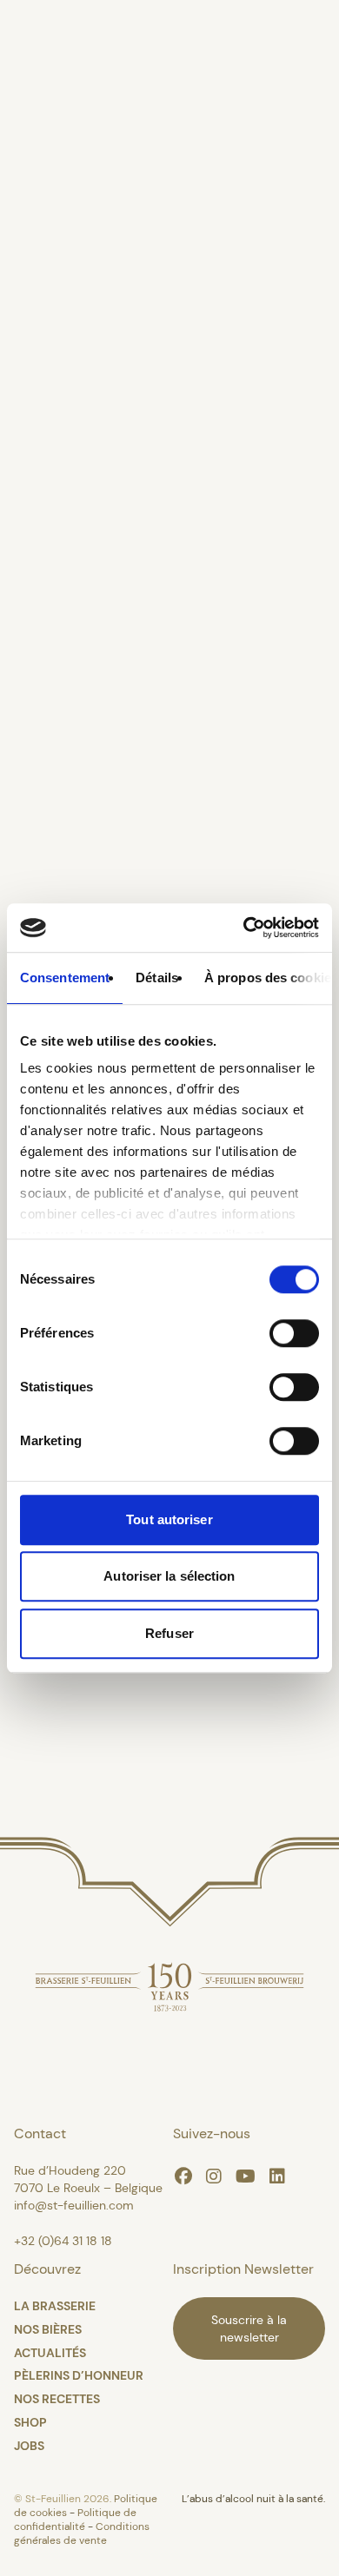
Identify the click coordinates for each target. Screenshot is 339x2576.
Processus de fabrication (142, 351)
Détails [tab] (157, 978)
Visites (38, 879)
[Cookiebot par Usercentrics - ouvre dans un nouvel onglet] (244, 928)
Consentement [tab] (65, 978)
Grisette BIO (72, 615)
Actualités (58, 681)
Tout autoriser (169, 1519)
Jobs (29, 2446)
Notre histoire (80, 219)
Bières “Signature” (106, 549)
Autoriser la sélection (169, 1576)
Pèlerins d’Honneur (113, 747)
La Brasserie (72, 87)
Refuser (169, 1633)
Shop (30, 2422)
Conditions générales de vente (82, 2533)
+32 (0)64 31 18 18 (63, 2241)
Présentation (74, 153)
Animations (67, 813)
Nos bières (60, 285)
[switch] (294, 1333)
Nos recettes (57, 2399)
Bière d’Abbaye (86, 483)
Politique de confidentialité (75, 2520)
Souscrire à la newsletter (249, 2328)
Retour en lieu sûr (170, 1727)
